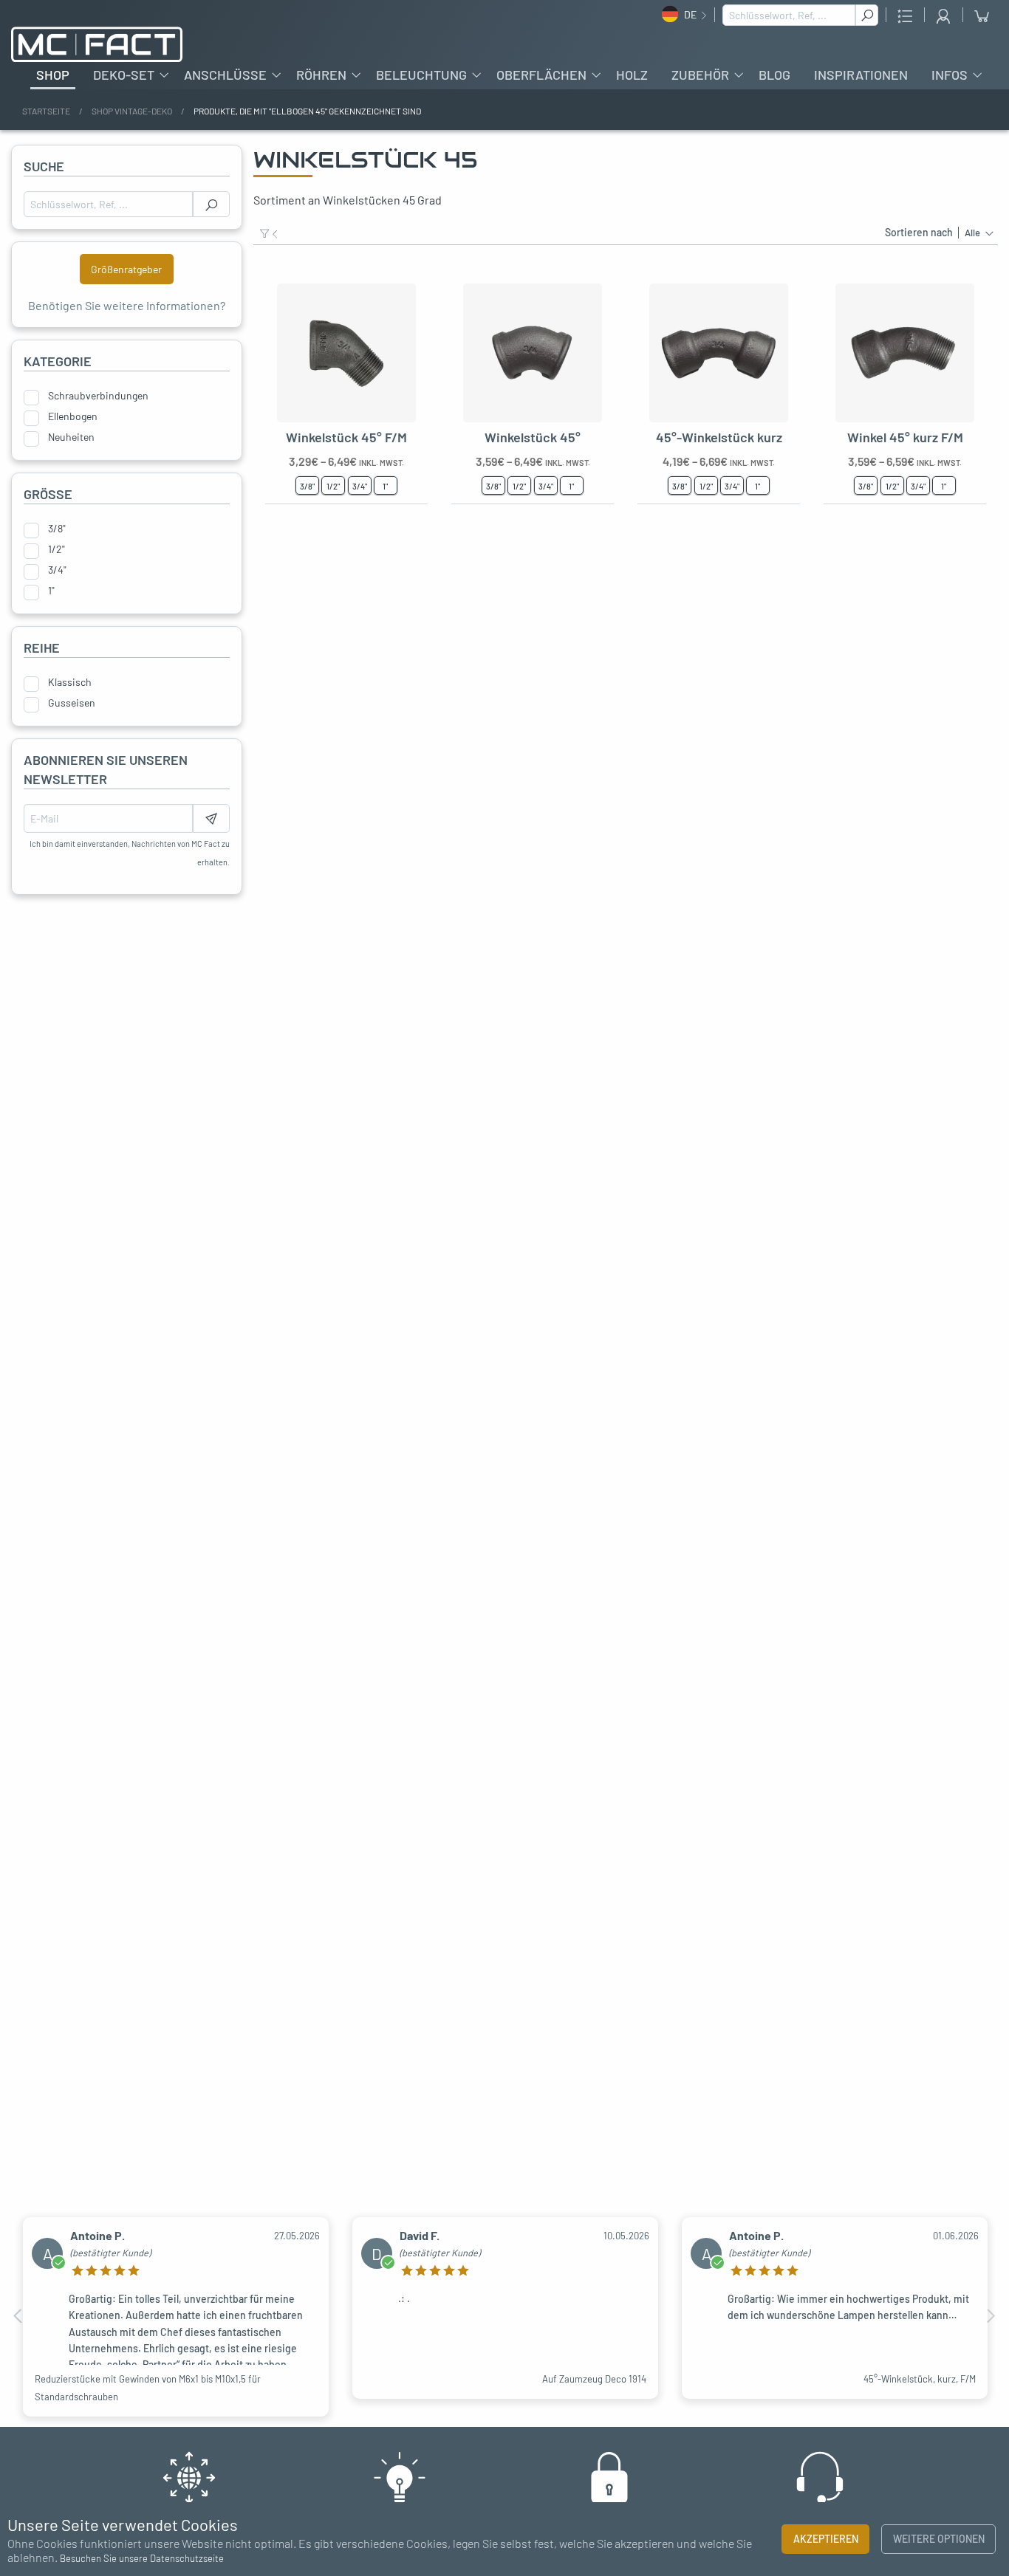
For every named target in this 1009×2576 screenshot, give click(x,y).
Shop (53, 75)
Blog (774, 75)
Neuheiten (71, 437)
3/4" (57, 570)
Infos (950, 75)
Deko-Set (124, 75)
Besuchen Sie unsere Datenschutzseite (142, 2558)
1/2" (57, 549)
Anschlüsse (225, 75)
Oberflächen (541, 75)
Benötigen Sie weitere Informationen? (127, 305)
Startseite (46, 111)
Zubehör (700, 75)
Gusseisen (72, 703)
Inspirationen (861, 75)
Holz (632, 75)
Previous (18, 2316)
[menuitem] (53, 75)
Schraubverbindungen (98, 396)
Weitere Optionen (939, 2539)
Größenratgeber (126, 269)
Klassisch (70, 682)
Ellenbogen (73, 416)
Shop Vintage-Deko (132, 111)
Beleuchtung (421, 75)
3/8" (57, 529)
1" (51, 591)
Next (991, 2316)
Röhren (321, 75)
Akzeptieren (826, 2539)
